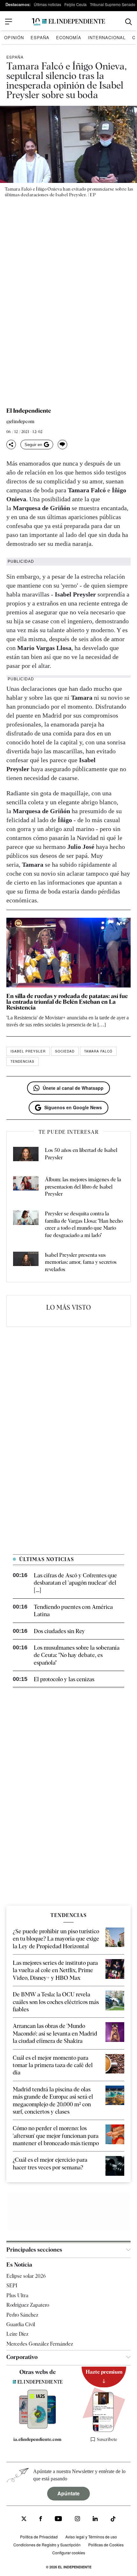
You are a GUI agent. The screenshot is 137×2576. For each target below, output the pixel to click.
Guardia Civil (21, 2324)
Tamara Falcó (98, 1051)
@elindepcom (20, 422)
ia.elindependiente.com (37, 2439)
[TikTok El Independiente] (113, 2520)
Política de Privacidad (39, 2537)
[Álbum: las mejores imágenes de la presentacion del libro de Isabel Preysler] (26, 1187)
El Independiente (29, 411)
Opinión (14, 37)
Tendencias (22, 1061)
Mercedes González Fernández (40, 2344)
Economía (69, 37)
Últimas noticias (47, 4)
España (40, 37)
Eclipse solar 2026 (26, 2276)
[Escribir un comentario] (62, 445)
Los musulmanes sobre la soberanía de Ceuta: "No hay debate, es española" (77, 1655)
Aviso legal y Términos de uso (91, 2537)
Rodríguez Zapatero (28, 2305)
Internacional (107, 37)
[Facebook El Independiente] (41, 2519)
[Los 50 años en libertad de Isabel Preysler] (26, 1155)
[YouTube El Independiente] (58, 2519)
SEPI (12, 2286)
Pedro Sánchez (22, 2315)
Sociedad (65, 1051)
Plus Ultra (17, 2295)
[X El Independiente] (24, 2519)
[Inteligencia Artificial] (38, 2427)
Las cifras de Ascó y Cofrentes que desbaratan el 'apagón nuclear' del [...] (75, 1583)
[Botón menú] (9, 22)
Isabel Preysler (28, 1051)
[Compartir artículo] (11, 445)
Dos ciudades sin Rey (59, 1631)
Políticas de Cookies (106, 2545)
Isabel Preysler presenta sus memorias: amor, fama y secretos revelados (81, 1262)
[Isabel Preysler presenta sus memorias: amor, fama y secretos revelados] (26, 1262)
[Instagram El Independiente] (77, 2519)
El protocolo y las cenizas (64, 1679)
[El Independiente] (68, 22)
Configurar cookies (69, 2553)
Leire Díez (17, 2334)
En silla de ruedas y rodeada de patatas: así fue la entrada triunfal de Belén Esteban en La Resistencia (67, 1002)
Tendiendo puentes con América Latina (73, 1610)
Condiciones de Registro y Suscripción (47, 2545)
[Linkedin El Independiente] (95, 2519)
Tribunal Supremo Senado (113, 4)
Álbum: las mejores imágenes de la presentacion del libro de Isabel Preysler (83, 1187)
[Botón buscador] (129, 22)
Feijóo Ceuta (76, 4)
